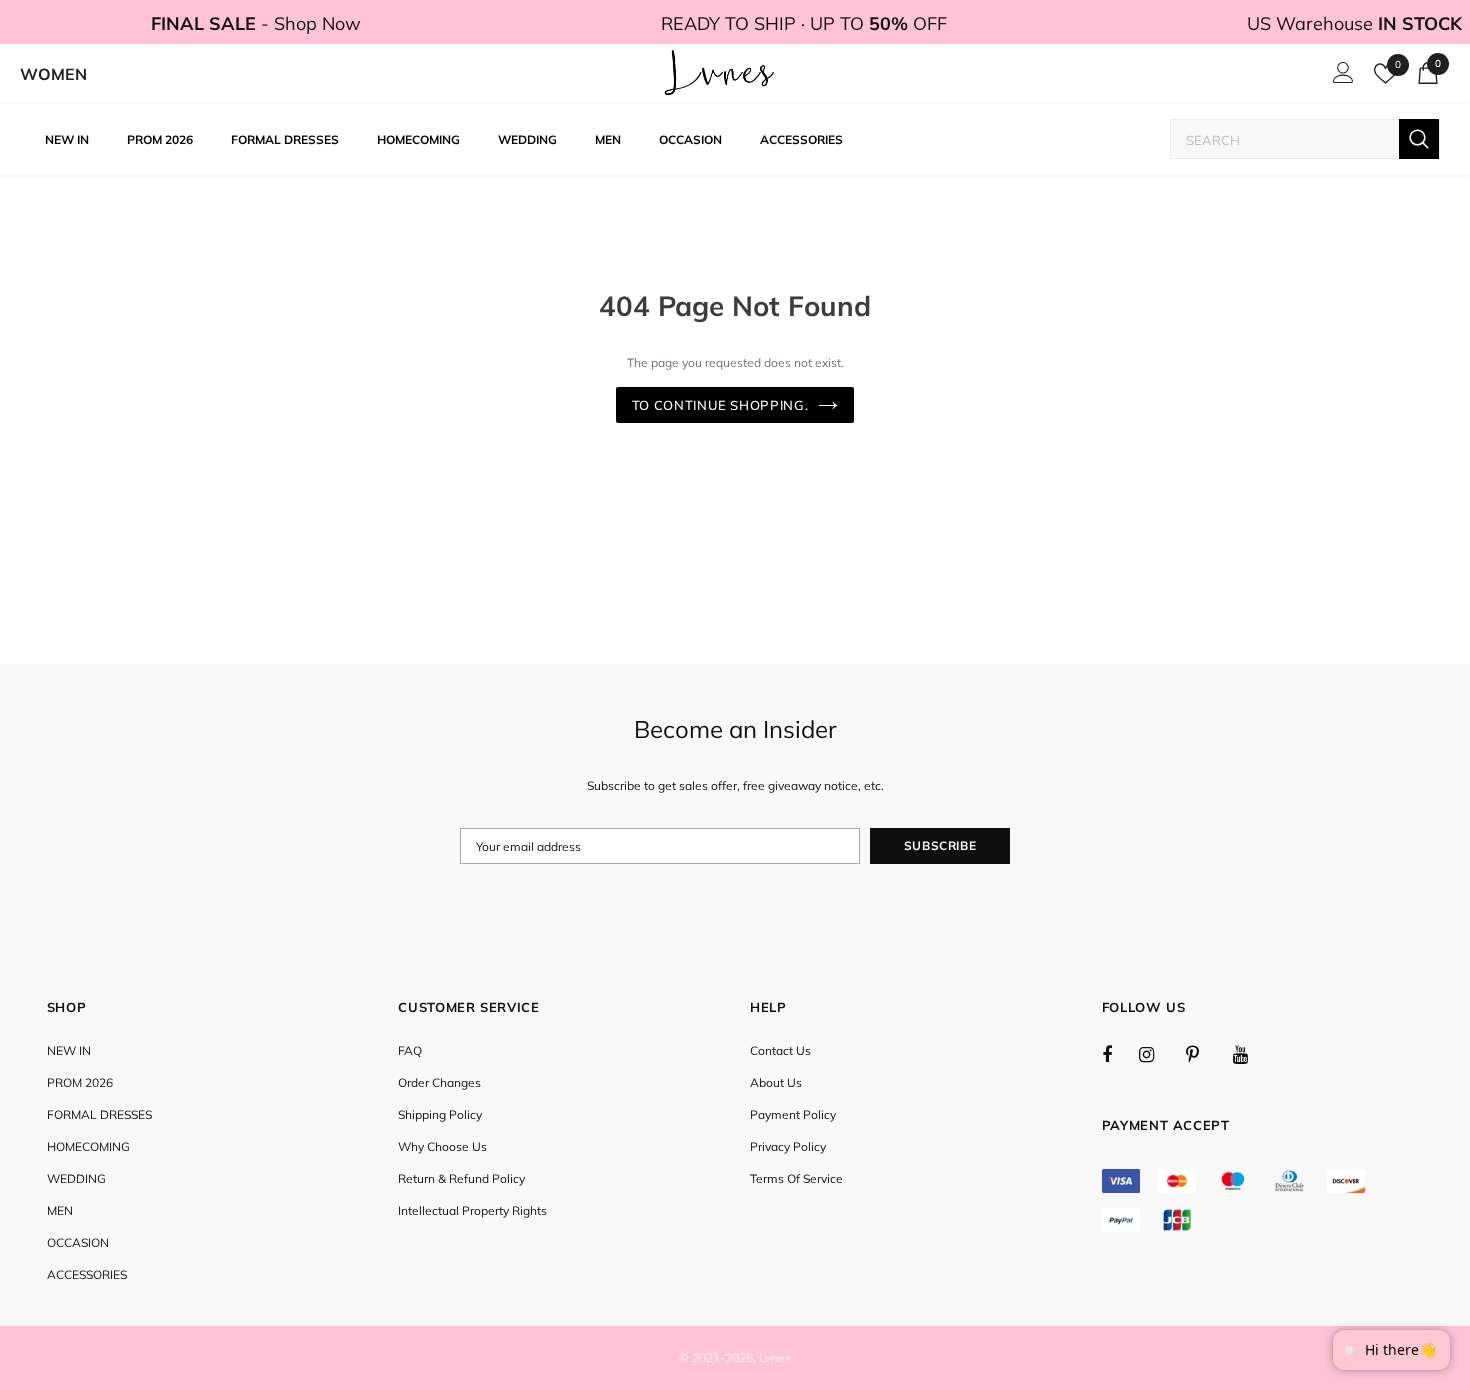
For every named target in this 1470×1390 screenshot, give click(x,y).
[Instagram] (1157, 1054)
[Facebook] (1120, 1054)
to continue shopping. (720, 405)
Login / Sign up (1340, 78)
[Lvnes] (720, 74)
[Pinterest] (1204, 1054)
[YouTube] (1251, 1054)
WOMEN (53, 74)
